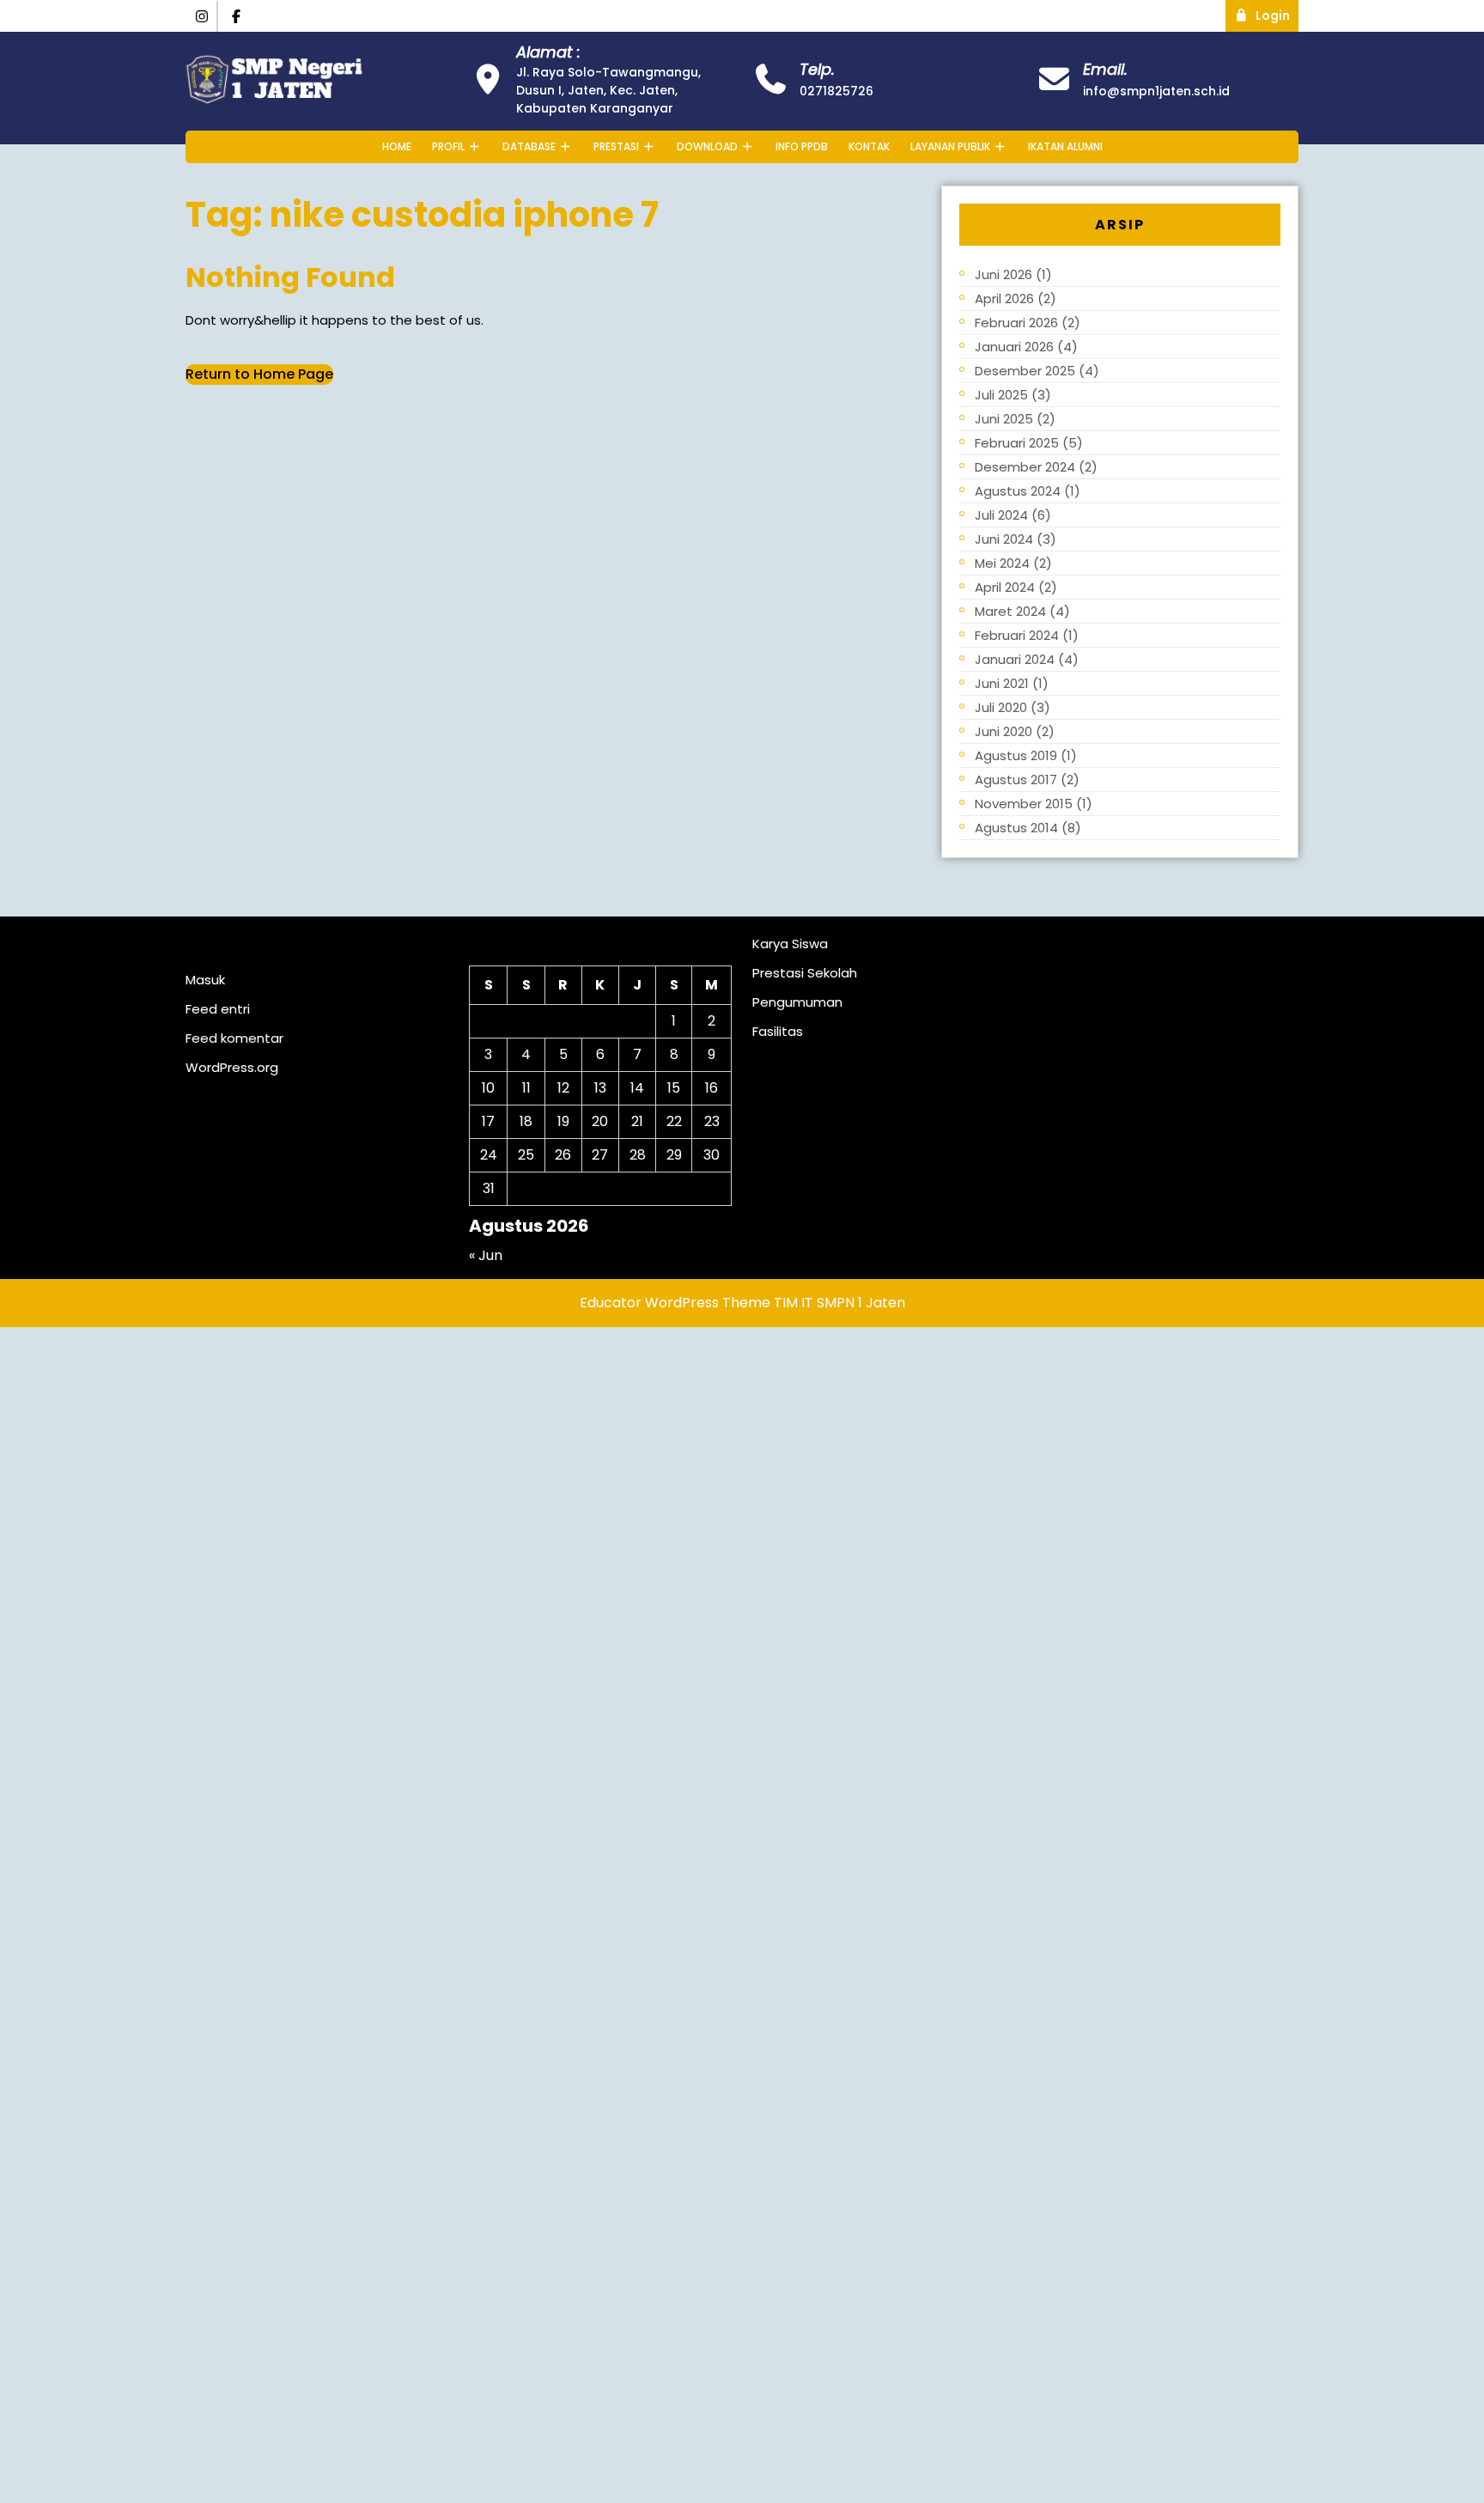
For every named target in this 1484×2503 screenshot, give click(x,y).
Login (1277, 12)
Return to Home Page (259, 374)
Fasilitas (778, 1031)
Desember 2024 (1025, 467)
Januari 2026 (1014, 347)
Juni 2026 (1004, 274)
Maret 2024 (1010, 611)
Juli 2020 (1001, 707)
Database (529, 146)
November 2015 (1024, 804)
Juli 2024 (1001, 515)
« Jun (486, 1255)
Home (397, 146)
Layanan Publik (950, 146)
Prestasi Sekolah (805, 973)
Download (707, 146)
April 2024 (1005, 587)
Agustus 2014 (1016, 828)
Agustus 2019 (1016, 755)
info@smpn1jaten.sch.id (1156, 91)
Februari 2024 (1017, 635)
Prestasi (616, 146)
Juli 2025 (1001, 395)
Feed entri (218, 1009)
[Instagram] (202, 17)
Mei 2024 (1002, 563)
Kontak (869, 146)
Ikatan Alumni (1065, 146)
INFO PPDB (802, 146)
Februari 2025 (1017, 443)
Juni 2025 (1004, 419)
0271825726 (836, 91)
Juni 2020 (1004, 731)
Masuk (205, 980)
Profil (448, 146)
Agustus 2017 (1016, 780)
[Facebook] (237, 17)
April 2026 (1004, 298)
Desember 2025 (1025, 371)
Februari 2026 (1016, 323)
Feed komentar (234, 1038)
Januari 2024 (1015, 659)
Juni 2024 (1004, 539)
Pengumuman (797, 1002)
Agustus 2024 (1018, 491)
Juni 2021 (1002, 683)
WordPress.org (232, 1067)
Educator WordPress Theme (675, 1303)
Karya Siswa (790, 944)
